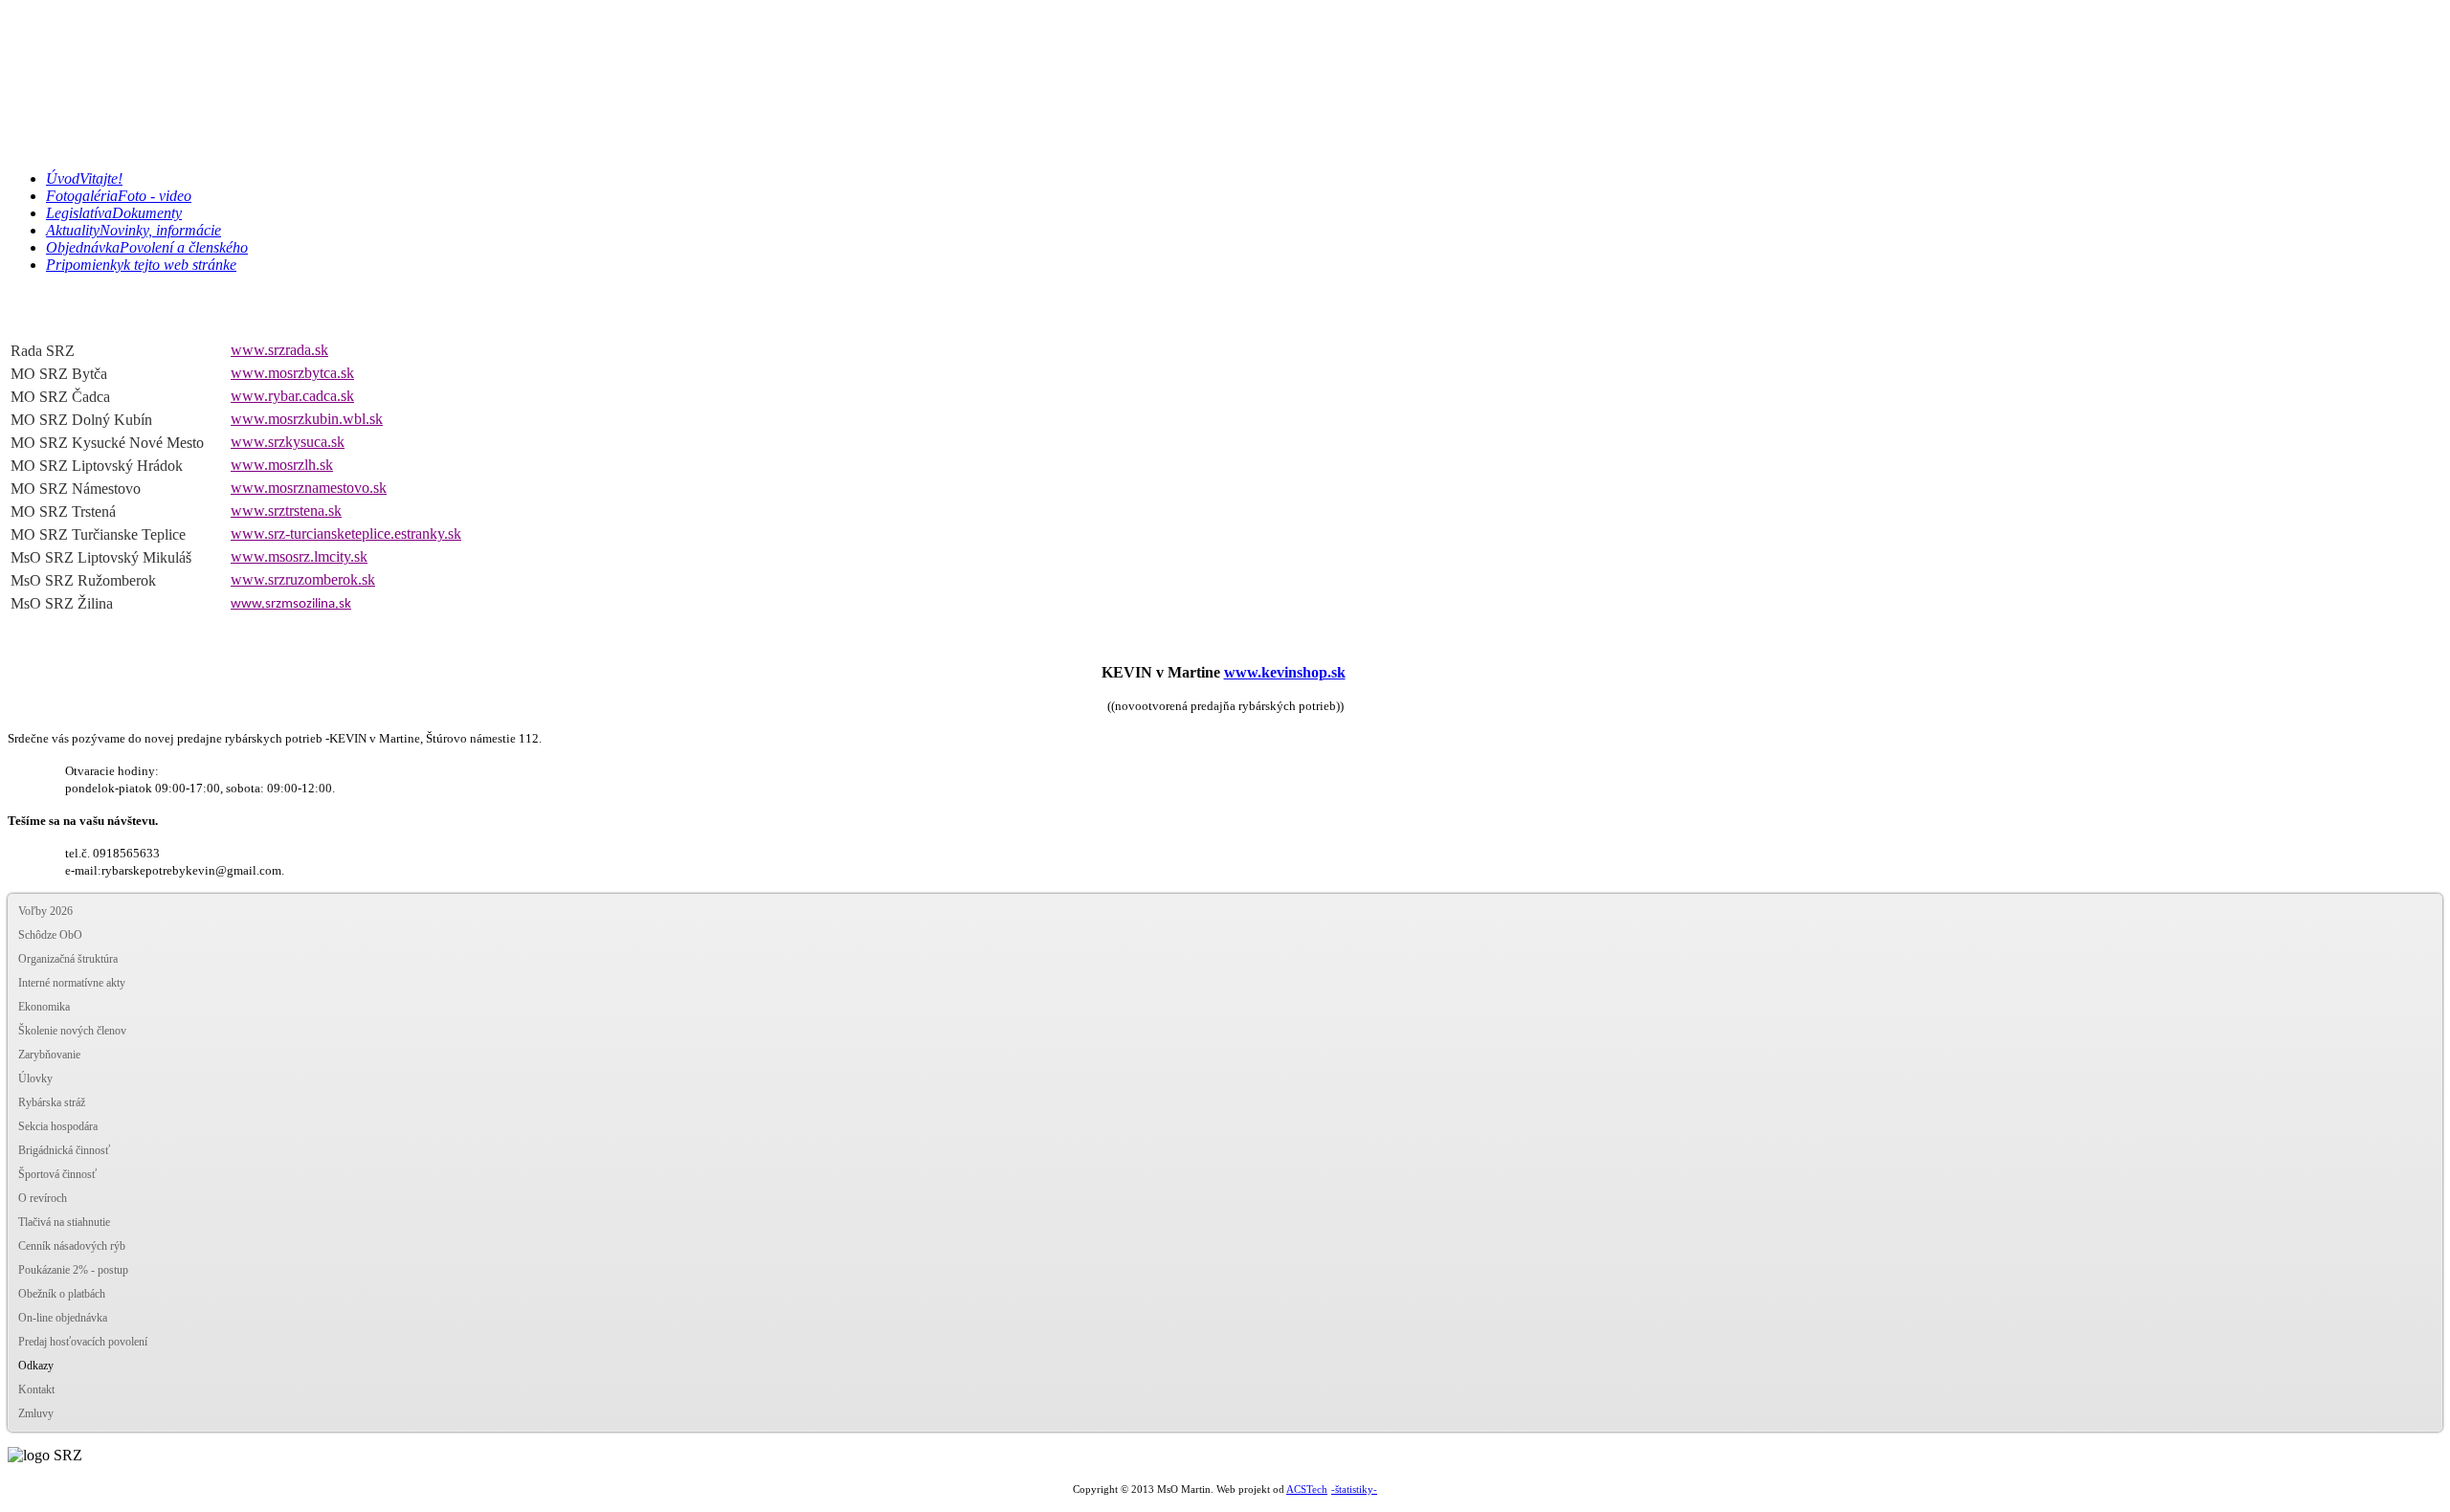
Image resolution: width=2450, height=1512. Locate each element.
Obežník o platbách (62, 1294)
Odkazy (36, 1366)
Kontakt (36, 1390)
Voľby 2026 (45, 911)
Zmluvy (36, 1413)
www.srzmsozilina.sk (291, 604)
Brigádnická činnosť (64, 1150)
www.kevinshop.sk (1285, 672)
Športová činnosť (57, 1174)
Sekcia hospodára (58, 1126)
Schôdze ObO (50, 935)
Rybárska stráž (52, 1102)
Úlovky (35, 1078)
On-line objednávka (63, 1318)
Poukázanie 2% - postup (73, 1270)
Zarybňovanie (49, 1055)
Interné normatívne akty (72, 983)
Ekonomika (44, 1007)
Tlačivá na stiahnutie (64, 1222)
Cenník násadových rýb (72, 1246)
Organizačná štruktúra (68, 959)
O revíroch (43, 1198)
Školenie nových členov (72, 1031)
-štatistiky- (1354, 1489)
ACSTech (1307, 1490)
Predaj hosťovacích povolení (83, 1342)
